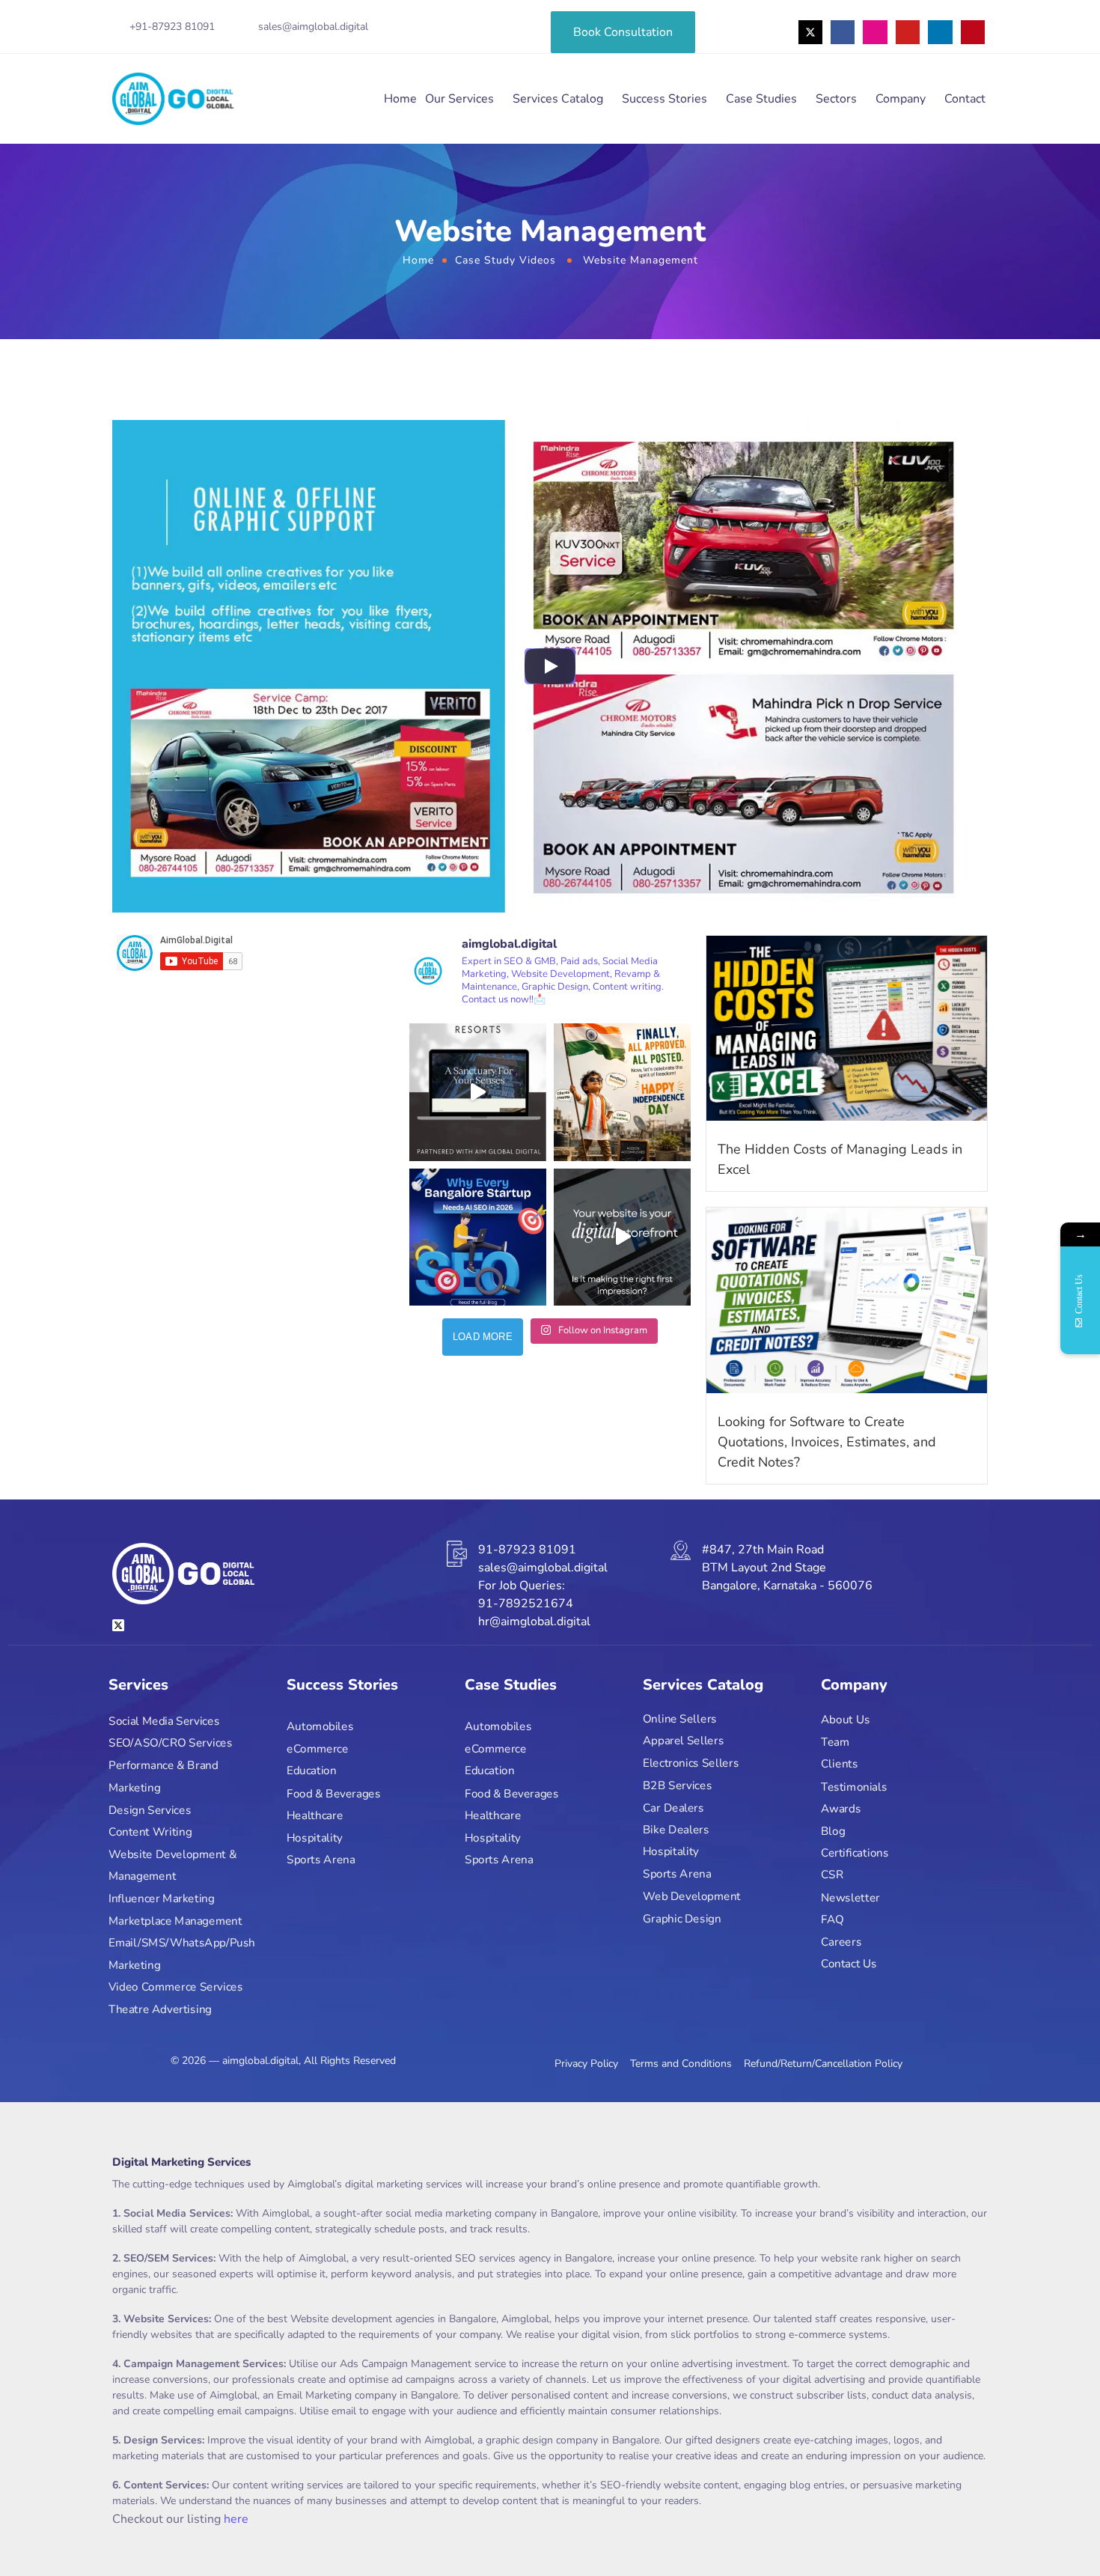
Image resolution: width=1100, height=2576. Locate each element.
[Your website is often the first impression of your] (622, 1237)
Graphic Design (682, 1918)
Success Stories (664, 99)
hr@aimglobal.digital (534, 1622)
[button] (1057, 2533)
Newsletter (850, 1897)
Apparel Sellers (683, 1741)
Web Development (692, 1896)
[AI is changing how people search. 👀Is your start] (478, 1237)
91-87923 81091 (527, 1550)
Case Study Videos (505, 260)
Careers (841, 1942)
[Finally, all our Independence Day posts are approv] (622, 1092)
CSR (832, 1875)
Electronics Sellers (691, 1763)
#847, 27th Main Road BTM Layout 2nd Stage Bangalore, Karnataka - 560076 (787, 1568)
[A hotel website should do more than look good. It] (478, 1092)
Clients (839, 1764)
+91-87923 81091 (172, 27)
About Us (846, 1720)
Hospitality (315, 1837)
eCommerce (318, 1749)
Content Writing (150, 1832)
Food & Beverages (333, 1793)
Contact (965, 99)
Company (901, 99)
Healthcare (315, 1815)
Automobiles (320, 1727)
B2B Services (677, 1785)
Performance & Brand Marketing (163, 1777)
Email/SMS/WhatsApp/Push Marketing (182, 1954)
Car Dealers (673, 1808)
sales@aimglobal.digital (313, 27)
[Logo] (173, 99)
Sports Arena (321, 1860)
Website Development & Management (172, 1865)
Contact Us (849, 1964)
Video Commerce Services (176, 1987)
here (236, 2519)
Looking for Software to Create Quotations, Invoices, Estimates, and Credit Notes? (827, 1442)
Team (835, 1742)
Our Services (459, 99)
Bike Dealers (676, 1829)
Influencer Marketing (162, 1898)
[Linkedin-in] (940, 32)
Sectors (836, 99)
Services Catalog (558, 99)
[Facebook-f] (843, 32)
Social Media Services (164, 1721)
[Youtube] (908, 32)
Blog (833, 1831)
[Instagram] (875, 32)
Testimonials (854, 1787)
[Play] (550, 666)
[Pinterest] (973, 32)
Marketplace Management (175, 1921)
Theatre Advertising (160, 2010)
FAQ (832, 1919)
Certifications (855, 1853)
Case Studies (761, 99)
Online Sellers (680, 1718)
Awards (841, 1808)
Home (400, 99)
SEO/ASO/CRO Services (170, 1743)
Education (312, 1771)
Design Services (150, 1810)
